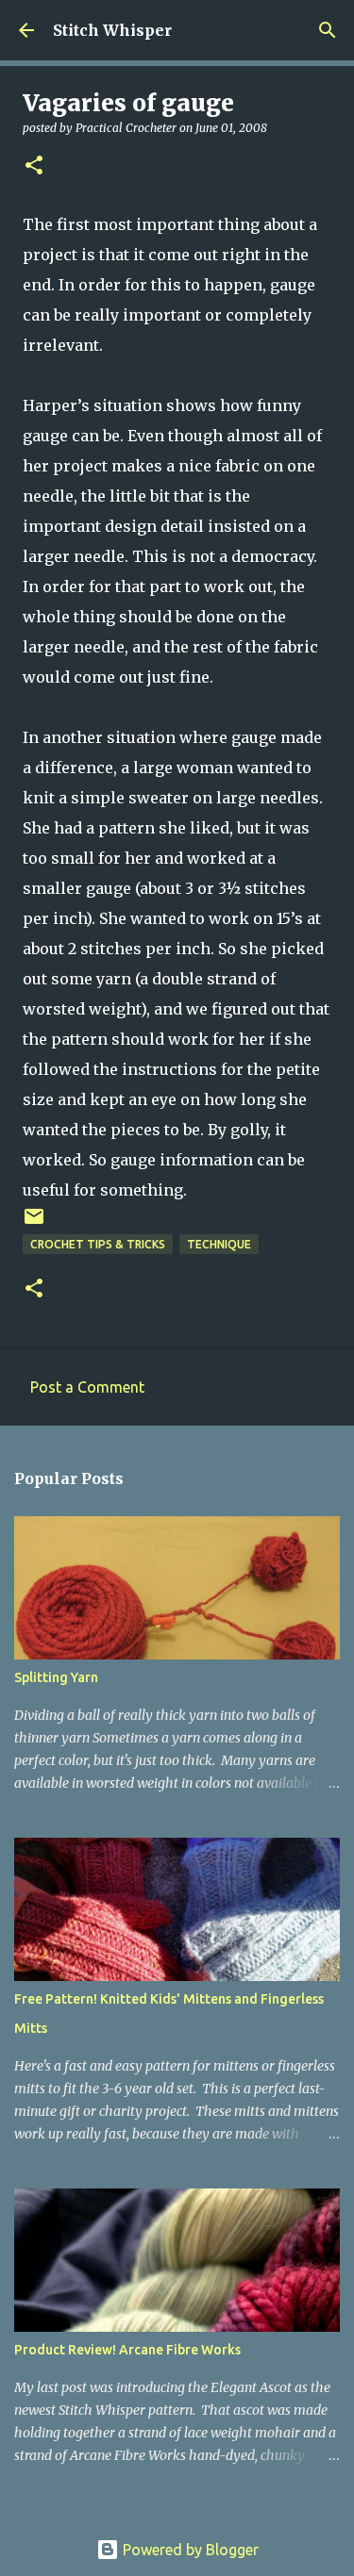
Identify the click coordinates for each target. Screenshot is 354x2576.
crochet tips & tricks (98, 1244)
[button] (34, 166)
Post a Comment (87, 1387)
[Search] (328, 30)
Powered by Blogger (189, 2550)
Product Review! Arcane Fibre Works (127, 2350)
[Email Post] (34, 1223)
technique (219, 1244)
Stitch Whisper (112, 30)
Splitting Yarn (56, 1677)
